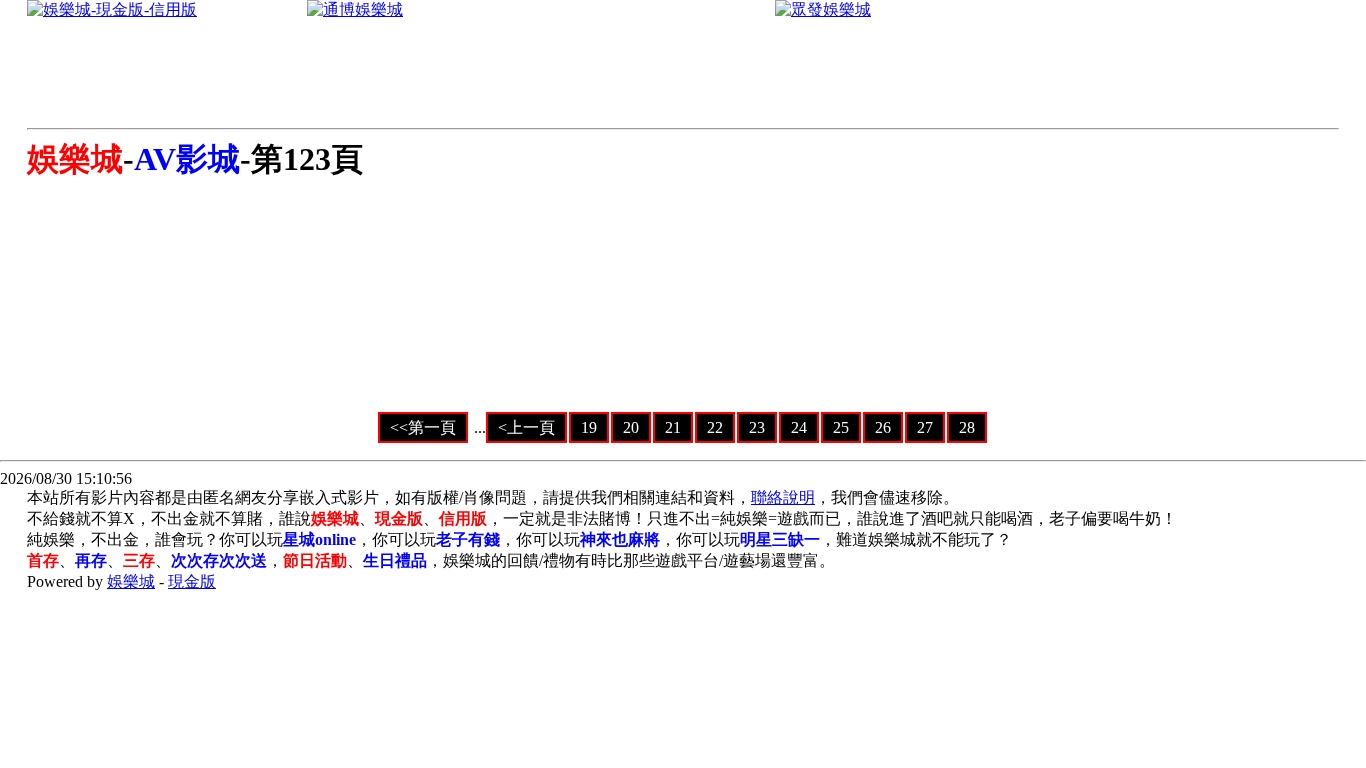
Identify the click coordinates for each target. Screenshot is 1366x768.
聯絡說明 (783, 497)
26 (883, 427)
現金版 (192, 581)
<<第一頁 (423, 427)
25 (841, 427)
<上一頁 (526, 427)
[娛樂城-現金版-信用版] (112, 9)
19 (589, 427)
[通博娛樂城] (355, 9)
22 (715, 427)
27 (925, 427)
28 (967, 427)
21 (673, 427)
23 (757, 427)
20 (631, 427)
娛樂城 (131, 581)
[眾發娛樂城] (823, 9)
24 (799, 427)
